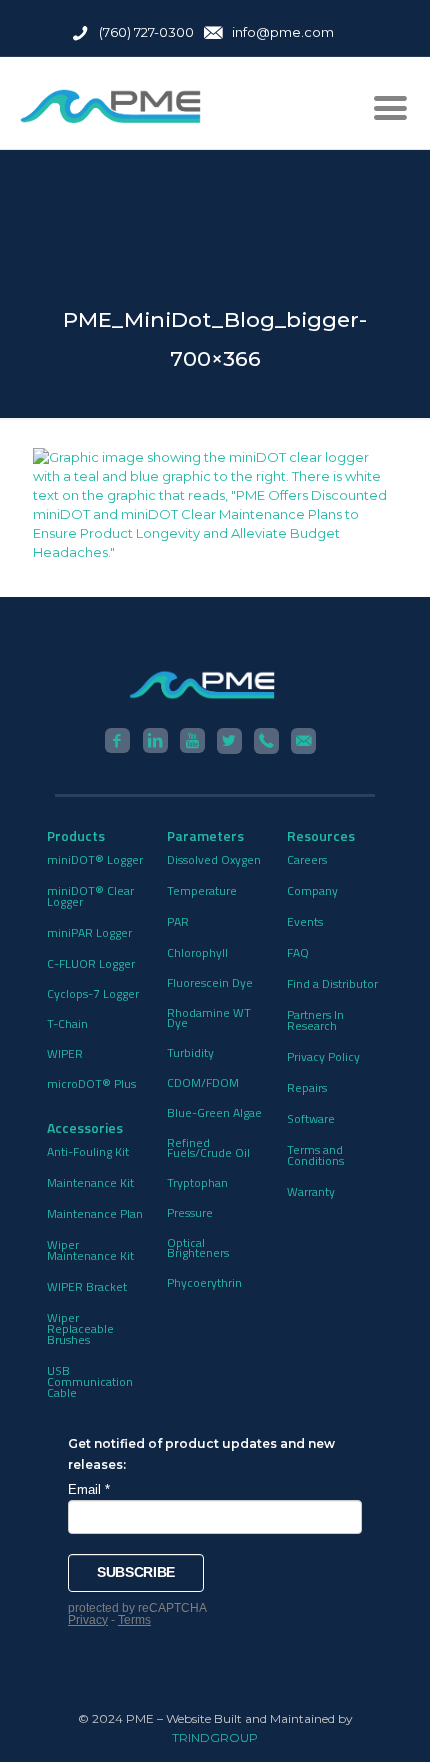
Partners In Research (315, 1020)
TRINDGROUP (215, 1737)
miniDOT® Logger (95, 859)
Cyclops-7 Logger (93, 993)
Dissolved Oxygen (214, 859)
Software (311, 1118)
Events (305, 921)
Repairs (307, 1087)
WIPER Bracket (87, 1286)
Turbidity (190, 1052)
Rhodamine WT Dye (209, 1017)
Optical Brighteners (198, 1247)
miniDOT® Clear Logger (90, 896)
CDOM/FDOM (203, 1082)
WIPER (65, 1053)
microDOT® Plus (91, 1083)
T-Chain (67, 1023)
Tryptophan (197, 1182)
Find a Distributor (332, 983)
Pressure (190, 1212)
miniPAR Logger (89, 932)
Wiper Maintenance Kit (90, 1250)
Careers (307, 859)
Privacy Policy (323, 1056)
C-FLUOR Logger (91, 963)
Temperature (202, 890)
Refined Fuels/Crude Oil (208, 1147)
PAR (178, 921)
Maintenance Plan (95, 1213)
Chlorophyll (197, 952)
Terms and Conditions (315, 1155)
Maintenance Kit (90, 1182)
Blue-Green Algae (214, 1112)
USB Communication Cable (90, 1381)
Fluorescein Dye (210, 982)
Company (312, 890)
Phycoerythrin (204, 1282)
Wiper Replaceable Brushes (80, 1328)
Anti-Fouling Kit (88, 1151)
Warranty (311, 1191)
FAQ (298, 952)
